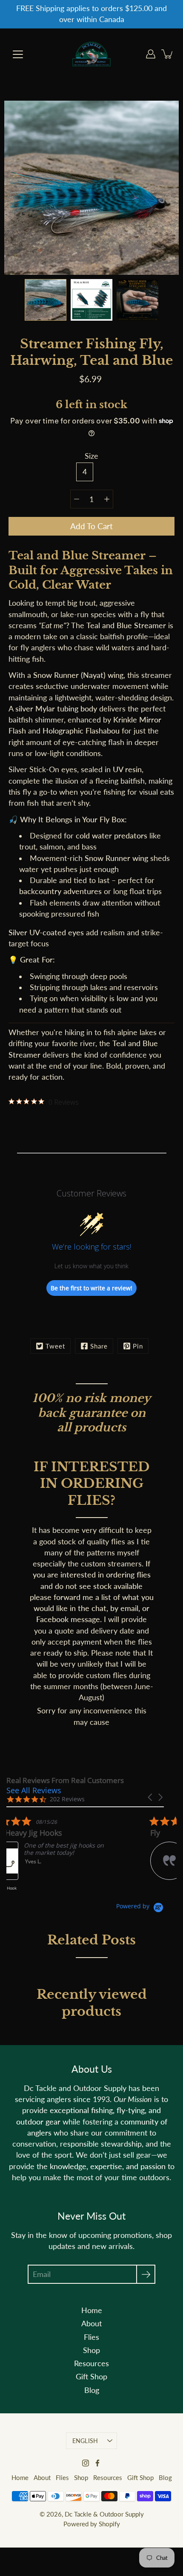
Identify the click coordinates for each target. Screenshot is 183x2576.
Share (99, 1346)
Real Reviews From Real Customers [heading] (65, 1780)
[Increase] (107, 499)
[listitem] (70, 1857)
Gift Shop (91, 2377)
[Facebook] (97, 2463)
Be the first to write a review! (91, 1288)
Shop (91, 2350)
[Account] (151, 54)
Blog (92, 2390)
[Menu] (18, 54)
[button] (151, 1797)
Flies (91, 2337)
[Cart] (168, 54)
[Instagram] (86, 2463)
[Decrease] (77, 499)
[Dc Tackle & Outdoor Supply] (91, 54)
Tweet (55, 1346)
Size (91, 456)
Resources (91, 2363)
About (91, 2323)
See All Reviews (34, 1790)
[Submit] (146, 2274)
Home (92, 2310)
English (85, 2441)
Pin (138, 1346)
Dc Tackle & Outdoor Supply (104, 2514)
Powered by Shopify (92, 2524)
